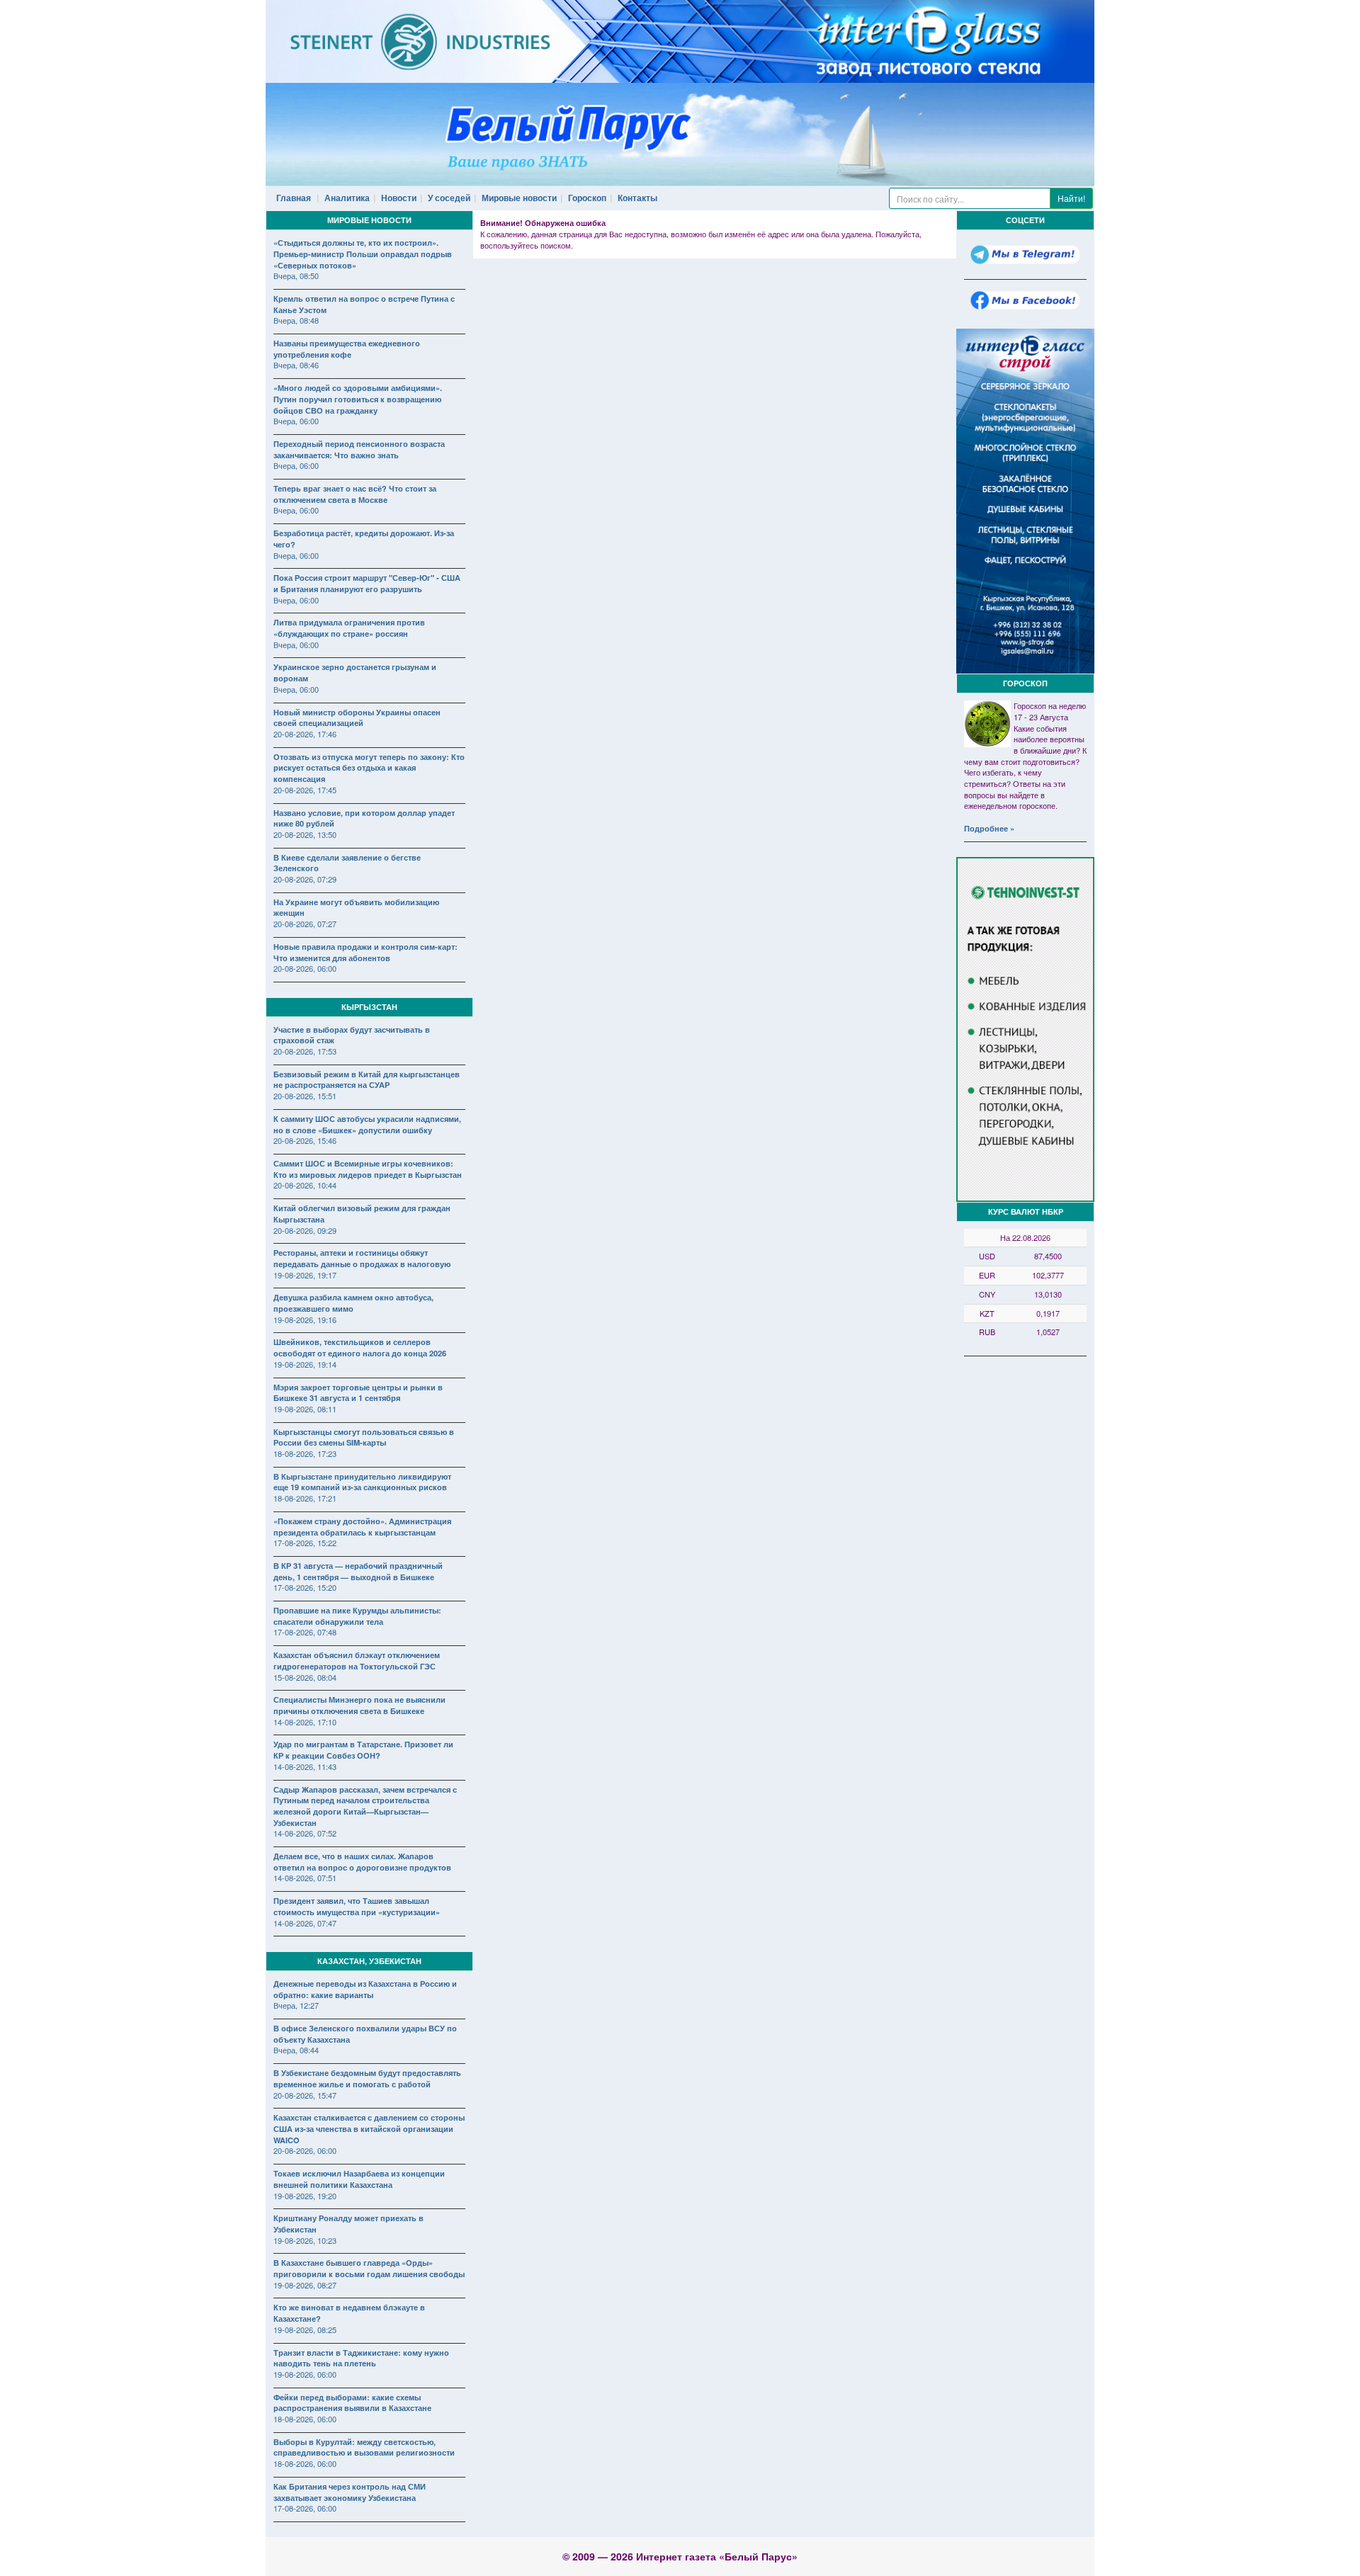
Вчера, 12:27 (296, 2005)
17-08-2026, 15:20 (305, 1587)
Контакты (637, 198)
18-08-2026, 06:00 (305, 2419)
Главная (294, 198)
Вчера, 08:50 (296, 276)
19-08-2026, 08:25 (305, 2330)
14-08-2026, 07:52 (305, 1833)
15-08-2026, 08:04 (305, 1677)
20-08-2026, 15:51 (305, 1096)
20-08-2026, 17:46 (305, 734)
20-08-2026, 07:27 (305, 924)
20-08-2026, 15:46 (305, 1140)
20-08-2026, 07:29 (305, 879)
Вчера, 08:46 (296, 365)
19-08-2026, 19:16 (305, 1320)
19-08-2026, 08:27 (305, 2285)
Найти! (1071, 198)
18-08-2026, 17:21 (305, 1498)
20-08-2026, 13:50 (305, 834)
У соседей (449, 198)
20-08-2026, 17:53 (305, 1051)
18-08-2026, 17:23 (305, 1453)
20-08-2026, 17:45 (305, 790)
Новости (399, 198)
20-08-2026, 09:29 (305, 1230)
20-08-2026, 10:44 (305, 1185)
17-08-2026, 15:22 (305, 1543)
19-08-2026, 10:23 (305, 2240)
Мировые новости (519, 198)
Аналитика (347, 198)
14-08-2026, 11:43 (305, 1766)
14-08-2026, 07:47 (305, 1923)
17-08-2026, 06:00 (305, 2508)
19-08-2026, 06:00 (305, 2374)
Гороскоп (587, 198)
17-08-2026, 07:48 (305, 1632)
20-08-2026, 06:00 (305, 968)
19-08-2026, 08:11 (305, 1409)
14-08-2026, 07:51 (305, 1878)
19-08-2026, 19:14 (305, 1364)
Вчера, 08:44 (296, 2050)
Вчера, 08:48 (296, 320)
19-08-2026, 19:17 (305, 1275)
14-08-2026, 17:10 (305, 1722)
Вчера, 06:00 (296, 421)
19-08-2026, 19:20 (305, 2196)
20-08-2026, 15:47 (305, 2095)
